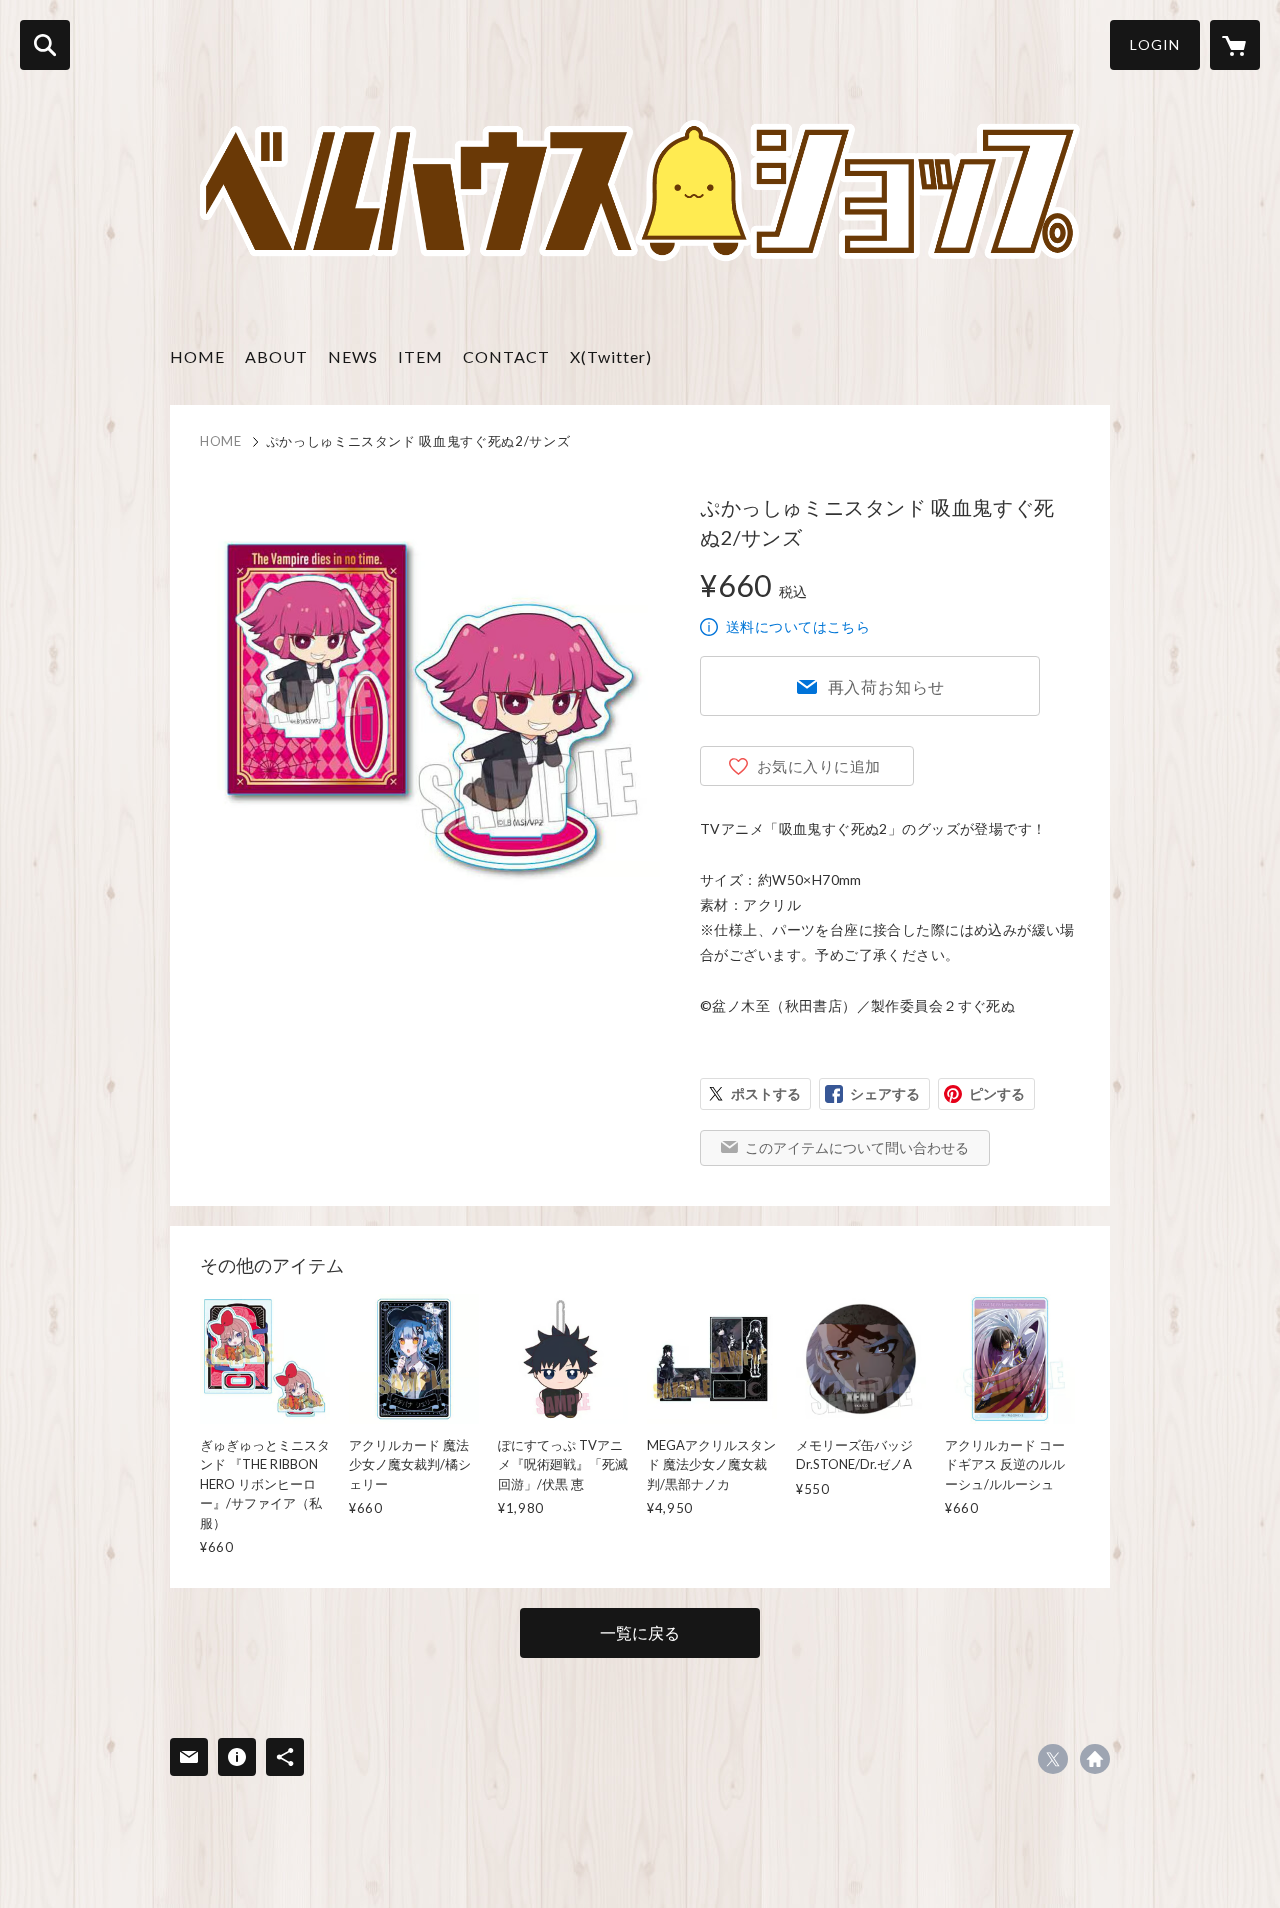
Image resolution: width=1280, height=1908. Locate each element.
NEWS (353, 356)
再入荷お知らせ (887, 686)
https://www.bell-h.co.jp (1095, 1759)
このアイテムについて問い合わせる (857, 1147)
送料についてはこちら (798, 626)
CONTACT (506, 356)
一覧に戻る (640, 1632)
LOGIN (1155, 44)
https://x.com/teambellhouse (1053, 1759)
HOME (197, 356)
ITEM (420, 356)
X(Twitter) (611, 356)
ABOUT (276, 356)
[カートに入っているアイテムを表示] (1235, 45)
